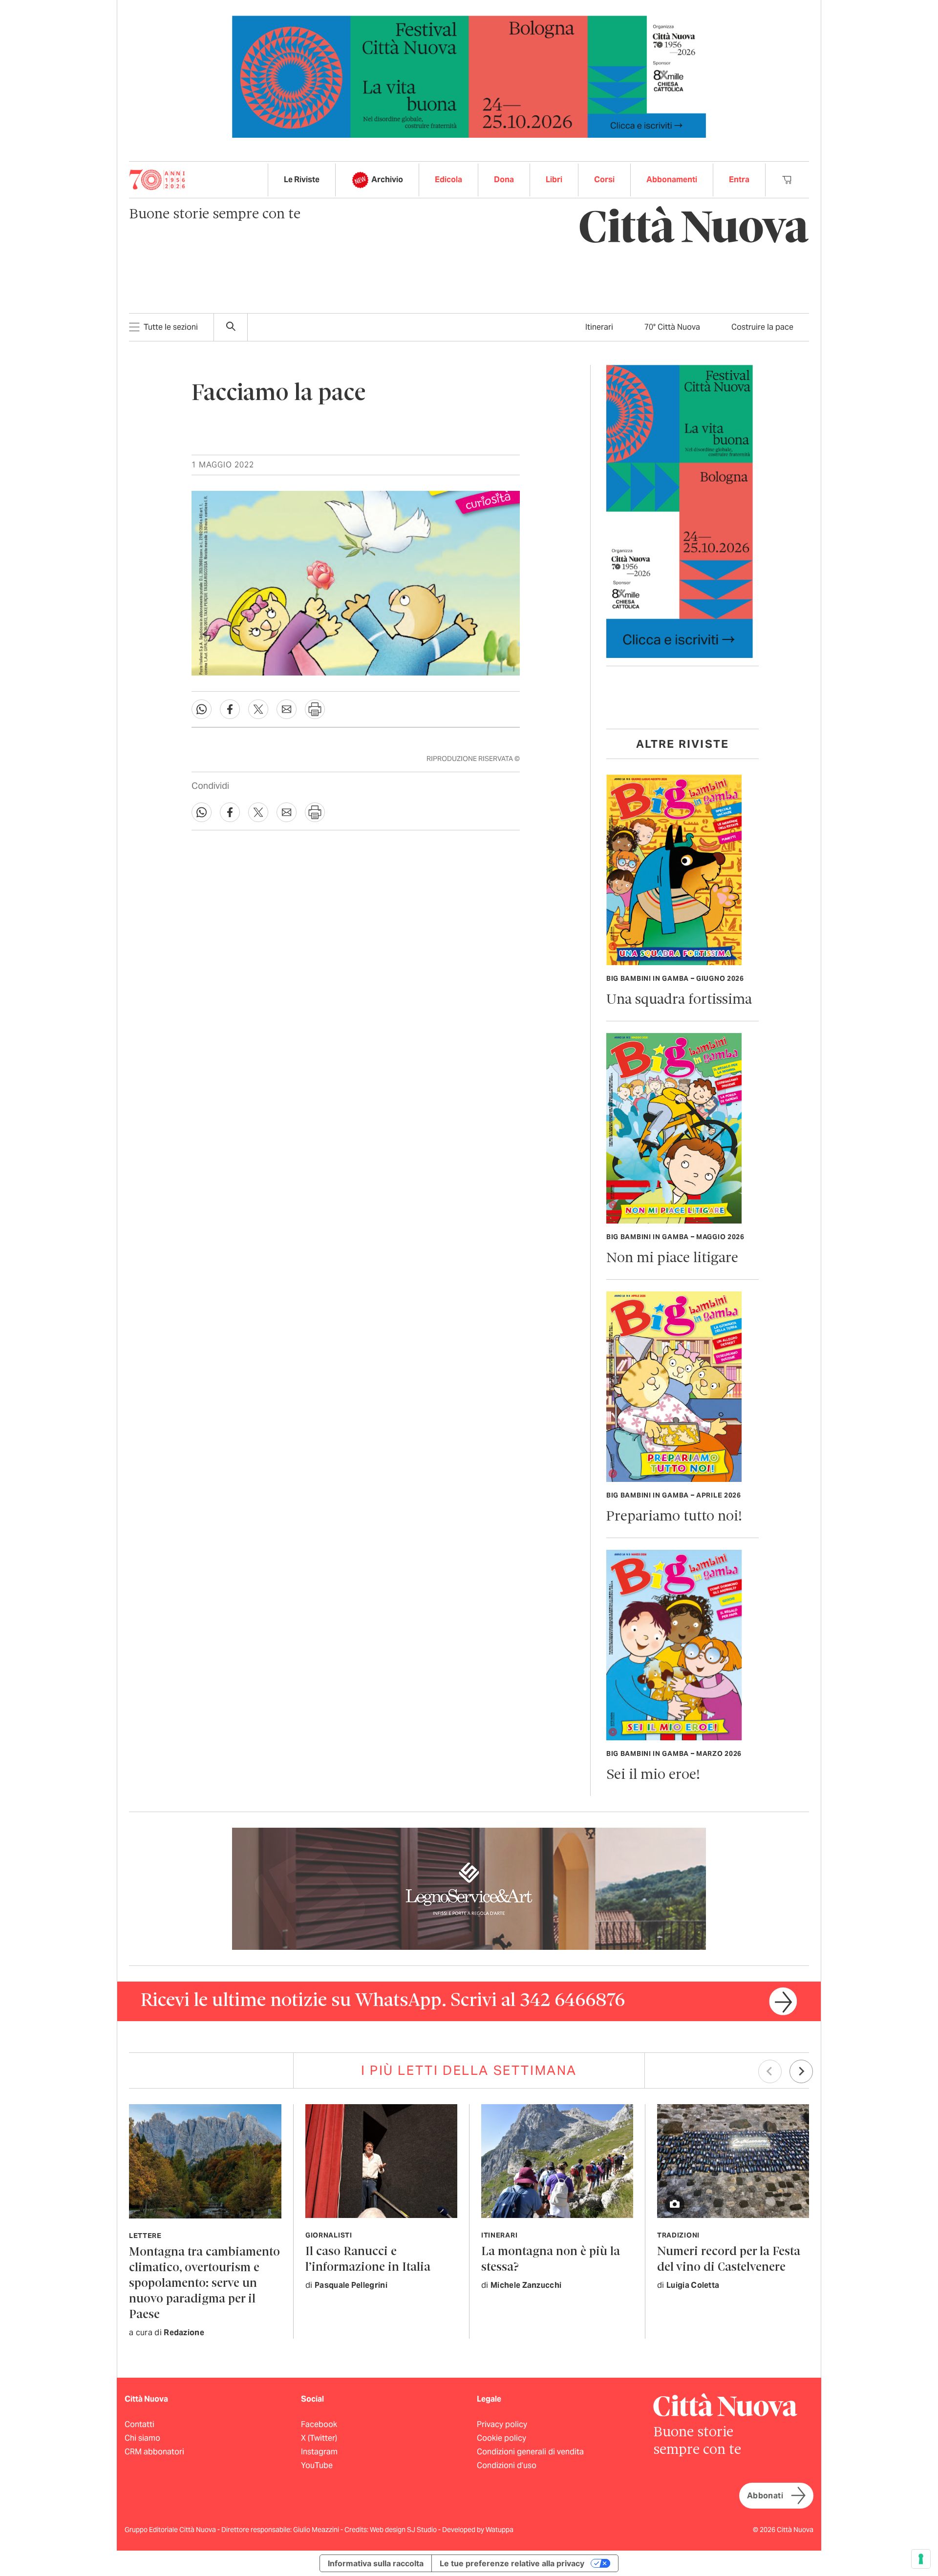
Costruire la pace (762, 327)
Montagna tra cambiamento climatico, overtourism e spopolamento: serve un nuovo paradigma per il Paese (204, 2284)
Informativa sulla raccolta (376, 2563)
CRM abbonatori (154, 2452)
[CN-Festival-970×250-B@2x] (469, 76)
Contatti (139, 2424)
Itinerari (599, 327)
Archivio (387, 179)
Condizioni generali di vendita (530, 2452)
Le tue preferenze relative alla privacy (512, 2563)
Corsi (604, 179)
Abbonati (765, 2496)
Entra (739, 179)
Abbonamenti (672, 179)
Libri (554, 179)
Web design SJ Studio (404, 2530)
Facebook (319, 2424)
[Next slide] (801, 2071)
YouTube (317, 2465)
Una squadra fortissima (679, 1000)
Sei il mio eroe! (653, 1775)
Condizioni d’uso (507, 2465)
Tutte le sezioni (171, 327)
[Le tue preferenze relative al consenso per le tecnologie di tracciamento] (921, 2559)
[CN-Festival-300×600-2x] (680, 511)
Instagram (319, 2452)
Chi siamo (142, 2438)
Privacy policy (502, 2424)
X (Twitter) (319, 2438)
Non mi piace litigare (672, 1258)
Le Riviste (302, 179)
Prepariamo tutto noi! (674, 1517)
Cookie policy (501, 2438)
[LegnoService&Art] (469, 1888)
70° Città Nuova (672, 327)
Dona (504, 179)
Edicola (448, 179)
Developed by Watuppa (478, 2530)
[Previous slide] (770, 2071)
